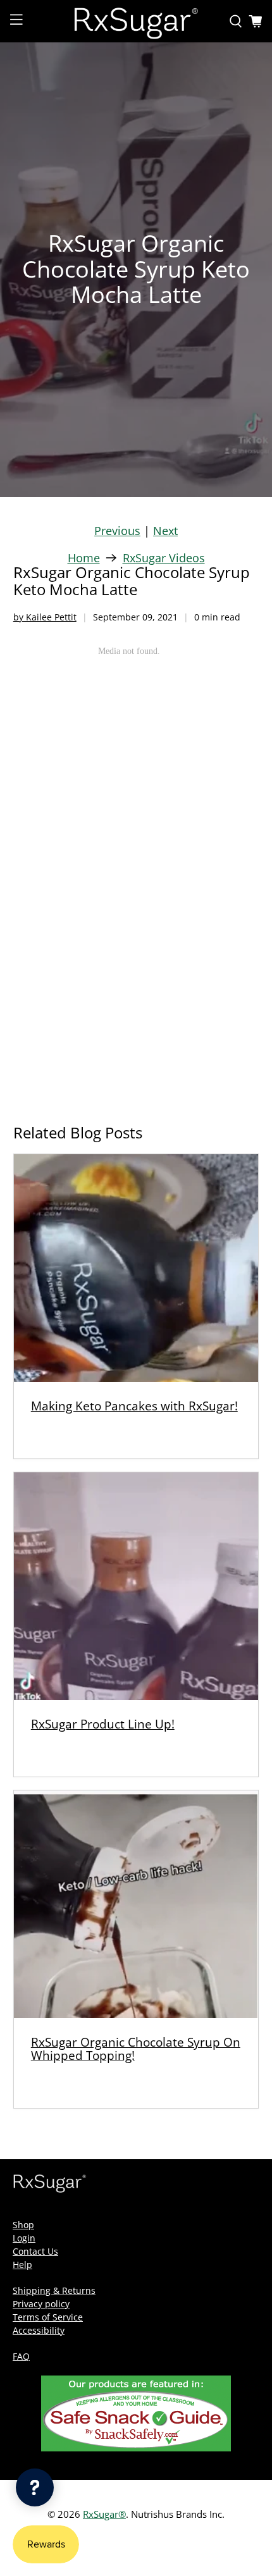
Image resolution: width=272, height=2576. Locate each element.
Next (165, 531)
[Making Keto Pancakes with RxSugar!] (136, 1268)
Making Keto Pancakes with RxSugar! (134, 1406)
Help (22, 2265)
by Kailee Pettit (45, 617)
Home (84, 558)
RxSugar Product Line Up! (103, 1724)
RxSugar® (104, 2514)
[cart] (256, 22)
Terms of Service (48, 2317)
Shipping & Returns (54, 2290)
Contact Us (35, 2251)
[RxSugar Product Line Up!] (136, 1586)
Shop (23, 2225)
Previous (117, 531)
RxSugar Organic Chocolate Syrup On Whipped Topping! (136, 2049)
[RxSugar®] (136, 21)
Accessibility (39, 2330)
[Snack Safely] (136, 2448)
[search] (236, 22)
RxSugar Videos (164, 558)
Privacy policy (41, 2304)
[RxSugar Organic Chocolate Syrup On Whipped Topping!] (136, 1904)
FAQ (21, 2356)
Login (24, 2238)
